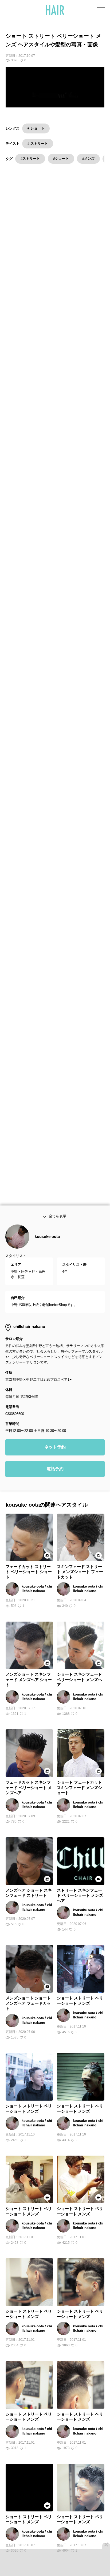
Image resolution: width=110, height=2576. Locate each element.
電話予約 (55, 1490)
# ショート (36, 128)
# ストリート (38, 143)
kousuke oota (47, 1257)
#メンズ (88, 158)
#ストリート (30, 158)
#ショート (61, 158)
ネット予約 (55, 1468)
